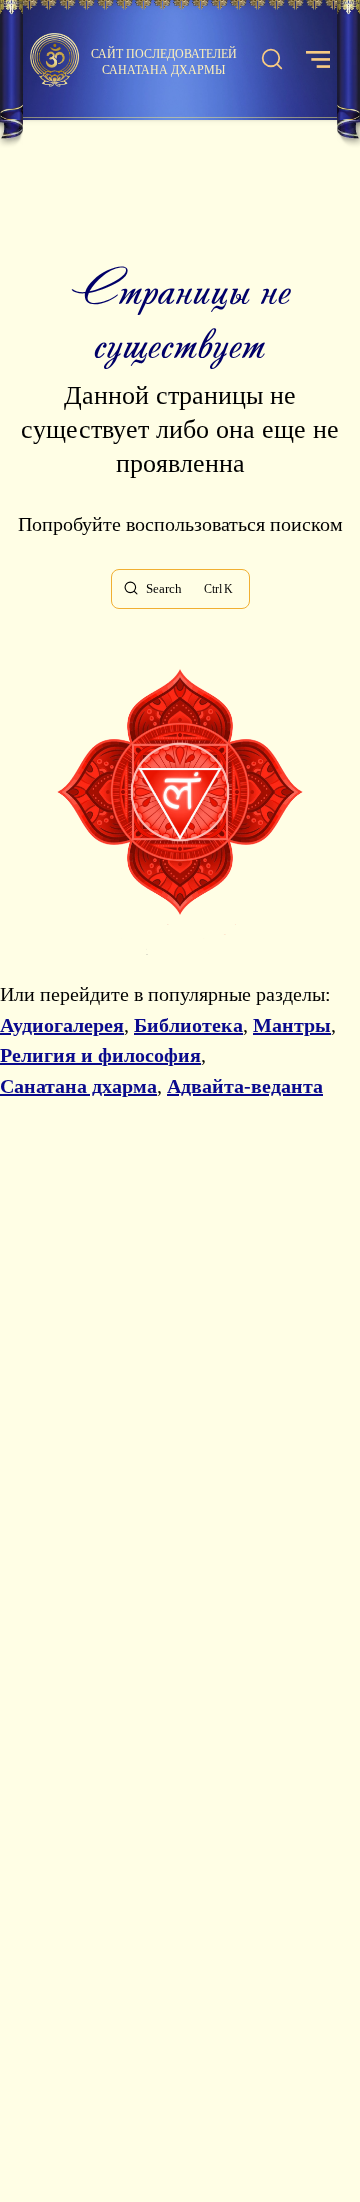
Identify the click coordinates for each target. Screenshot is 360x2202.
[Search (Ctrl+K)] (272, 60)
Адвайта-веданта (245, 1086)
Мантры (292, 1025)
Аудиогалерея (62, 1025)
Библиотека (188, 1025)
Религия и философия (100, 1055)
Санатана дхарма (78, 1086)
